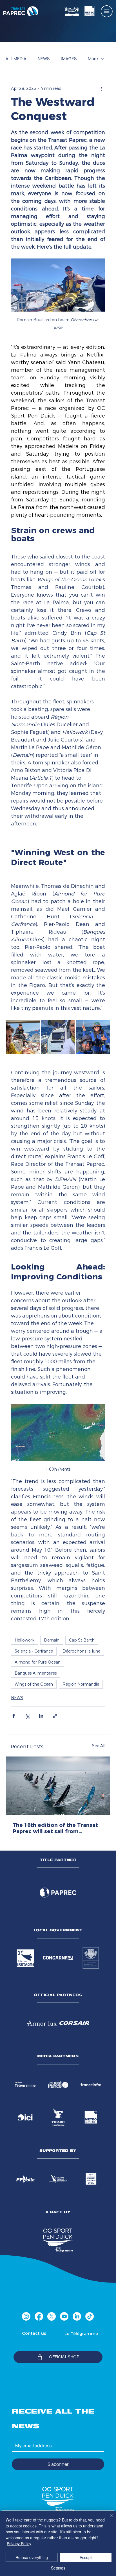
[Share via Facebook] (14, 1716)
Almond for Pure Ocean (38, 1662)
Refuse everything (32, 2557)
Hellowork (24, 1640)
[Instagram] (26, 2316)
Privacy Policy (19, 2544)
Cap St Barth (82, 1640)
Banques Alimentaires (36, 1673)
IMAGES (69, 59)
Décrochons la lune (81, 1651)
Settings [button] (58, 2568)
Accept (86, 2557)
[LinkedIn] (77, 2316)
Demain (52, 1640)
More (93, 59)
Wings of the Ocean (34, 1684)
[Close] (108, 2519)
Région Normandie (81, 1684)
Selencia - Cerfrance (34, 1651)
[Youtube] (64, 2316)
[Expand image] (23, 1037)
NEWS (44, 59)
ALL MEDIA (16, 59)
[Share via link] (55, 1716)
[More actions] (102, 88)
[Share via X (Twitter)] (27, 1716)
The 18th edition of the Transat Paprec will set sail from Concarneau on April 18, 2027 (55, 1828)
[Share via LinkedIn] (41, 1716)
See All (99, 1746)
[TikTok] (90, 2316)
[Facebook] (39, 2316)
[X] (52, 2316)
